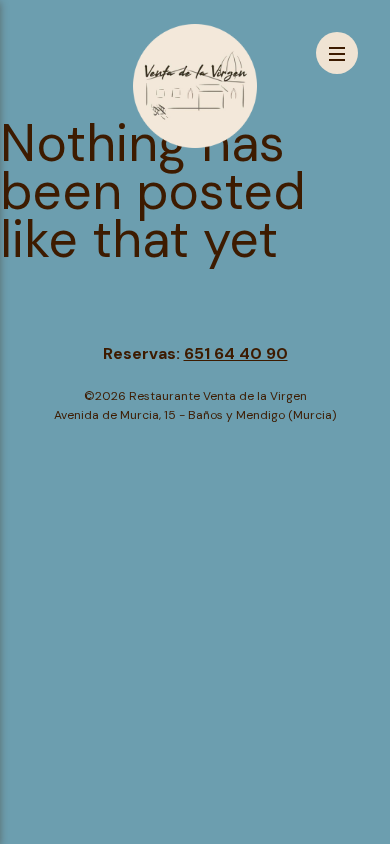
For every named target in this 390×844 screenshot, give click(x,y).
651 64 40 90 (236, 353)
